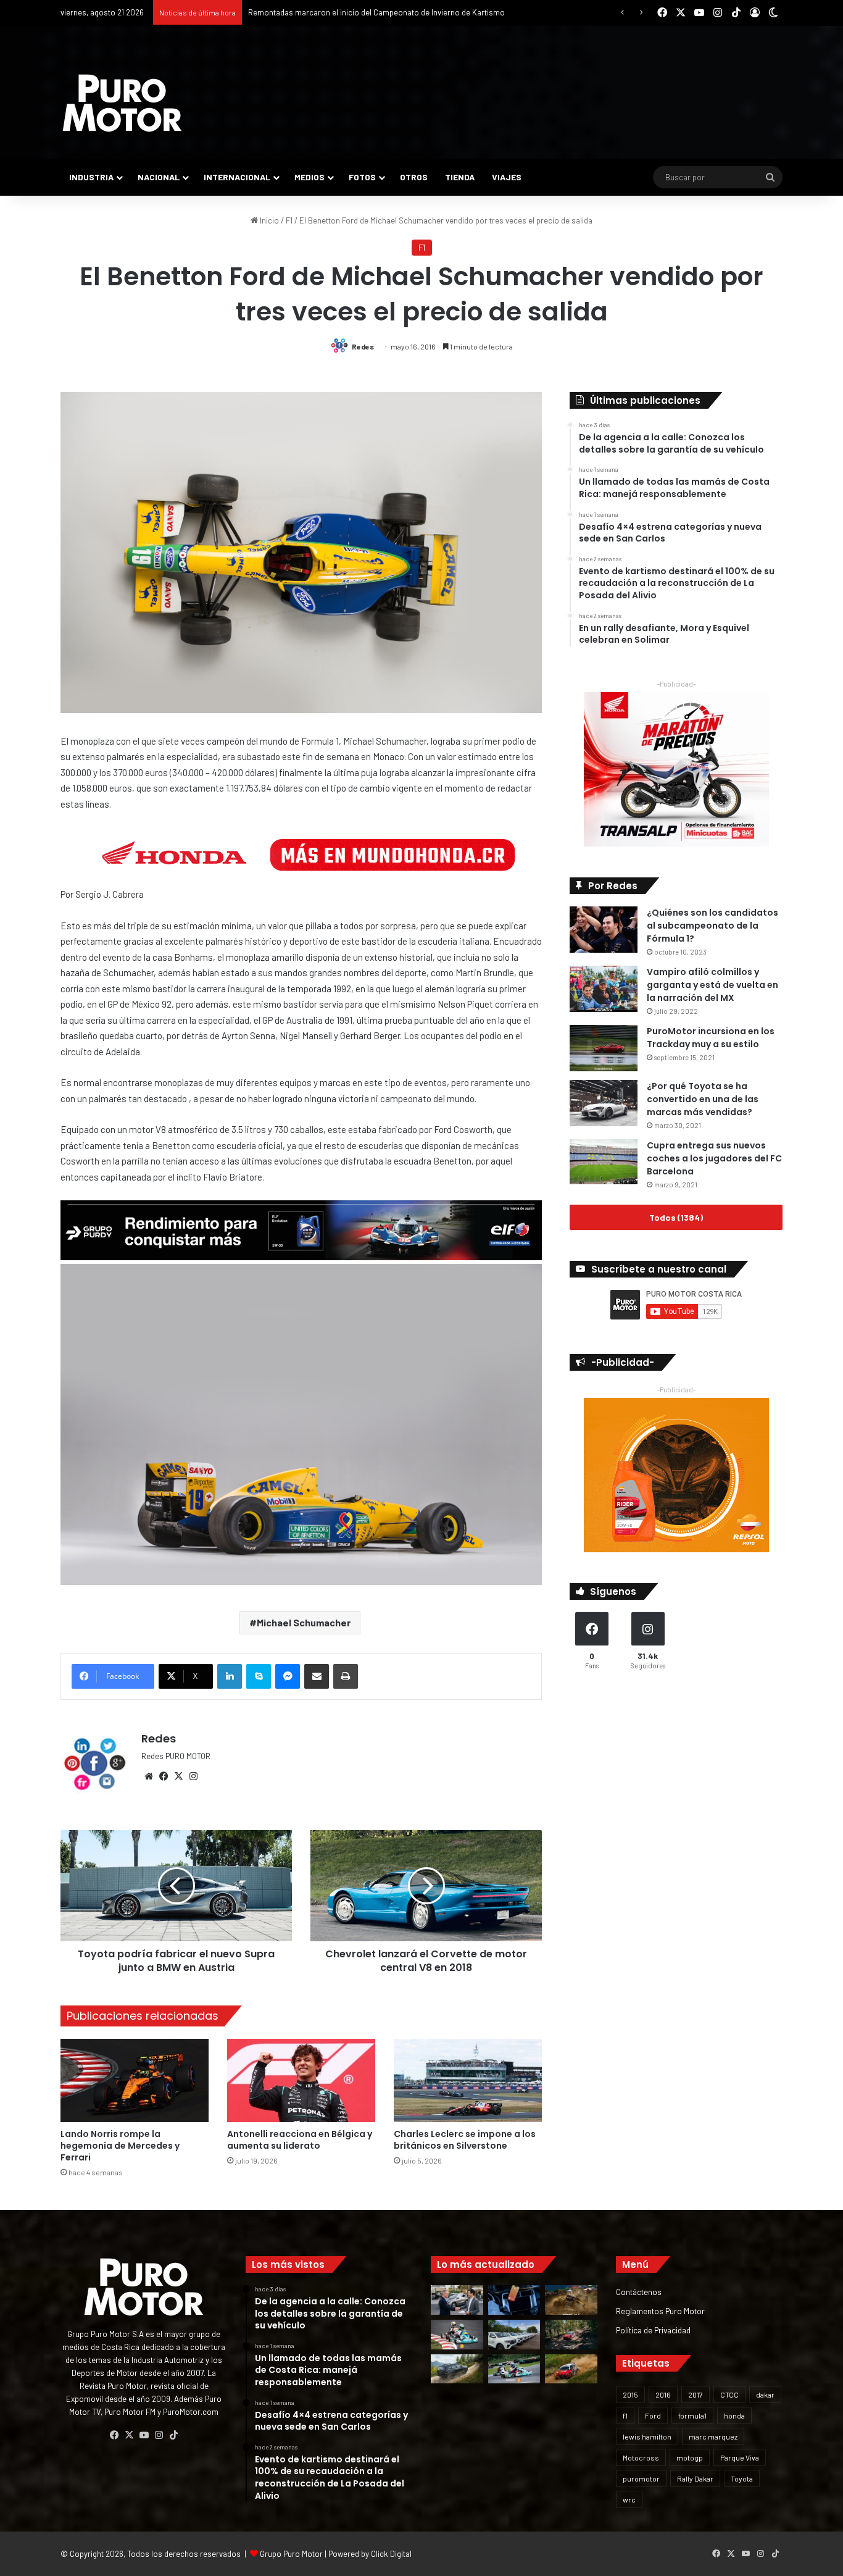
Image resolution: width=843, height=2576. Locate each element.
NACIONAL (159, 177)
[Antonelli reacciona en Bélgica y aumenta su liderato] (301, 2080)
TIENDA (460, 177)
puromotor (641, 2478)
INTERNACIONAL (237, 177)
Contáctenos (639, 2292)
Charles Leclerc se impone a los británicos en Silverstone (465, 2140)
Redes (363, 346)
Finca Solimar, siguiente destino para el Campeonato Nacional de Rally (372, 12)
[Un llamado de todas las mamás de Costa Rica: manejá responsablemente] (514, 2300)
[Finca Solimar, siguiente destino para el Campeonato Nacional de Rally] (571, 2369)
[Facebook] (164, 1776)
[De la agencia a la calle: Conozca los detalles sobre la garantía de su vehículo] (457, 2300)
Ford (653, 2415)
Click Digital (391, 2554)
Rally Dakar (695, 2478)
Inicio (268, 220)
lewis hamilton (647, 2436)
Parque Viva (740, 2457)
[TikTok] (173, 2435)
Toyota (742, 2478)
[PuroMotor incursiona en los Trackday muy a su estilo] (604, 1048)
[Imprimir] (346, 1676)
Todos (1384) (676, 1217)
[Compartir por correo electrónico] (317, 1676)
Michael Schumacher (304, 1622)
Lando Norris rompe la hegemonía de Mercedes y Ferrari (120, 2146)
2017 (696, 2394)
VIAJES (507, 177)
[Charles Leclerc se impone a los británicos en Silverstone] (468, 2080)
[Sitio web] (149, 1776)
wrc (629, 2499)
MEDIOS (309, 177)
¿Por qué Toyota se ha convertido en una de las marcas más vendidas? (703, 1099)
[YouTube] (144, 2435)
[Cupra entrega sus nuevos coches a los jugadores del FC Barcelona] (604, 1162)
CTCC (729, 2394)
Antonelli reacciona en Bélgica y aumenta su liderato (300, 2140)
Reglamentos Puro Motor (660, 2311)
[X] (178, 1776)
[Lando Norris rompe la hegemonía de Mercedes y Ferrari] (135, 2080)
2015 (630, 2394)
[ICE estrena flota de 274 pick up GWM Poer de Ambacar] (514, 2335)
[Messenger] (288, 1676)
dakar (765, 2394)
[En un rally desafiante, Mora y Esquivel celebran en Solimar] (571, 2335)
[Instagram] (193, 1776)
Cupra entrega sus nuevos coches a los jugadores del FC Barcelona (714, 1158)
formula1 (692, 2415)
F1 (289, 220)
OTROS (414, 177)
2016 (663, 2394)
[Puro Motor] (122, 103)
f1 (625, 2415)
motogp (690, 2457)
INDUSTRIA (91, 177)
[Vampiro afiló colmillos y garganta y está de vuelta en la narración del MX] (604, 989)
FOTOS (362, 177)
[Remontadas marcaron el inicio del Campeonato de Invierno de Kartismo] (514, 2369)
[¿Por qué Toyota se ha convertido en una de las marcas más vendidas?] (604, 1103)
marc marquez (713, 2436)
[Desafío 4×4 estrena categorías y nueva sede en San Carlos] (571, 2300)
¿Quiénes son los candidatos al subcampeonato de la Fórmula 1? (712, 926)
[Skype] (259, 1676)
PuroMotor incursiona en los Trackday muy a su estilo (711, 1038)
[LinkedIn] (230, 1676)
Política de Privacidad (653, 2330)
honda (734, 2415)
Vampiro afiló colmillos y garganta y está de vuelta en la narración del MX (712, 985)
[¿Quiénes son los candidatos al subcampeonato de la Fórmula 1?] (604, 930)
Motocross (641, 2457)
